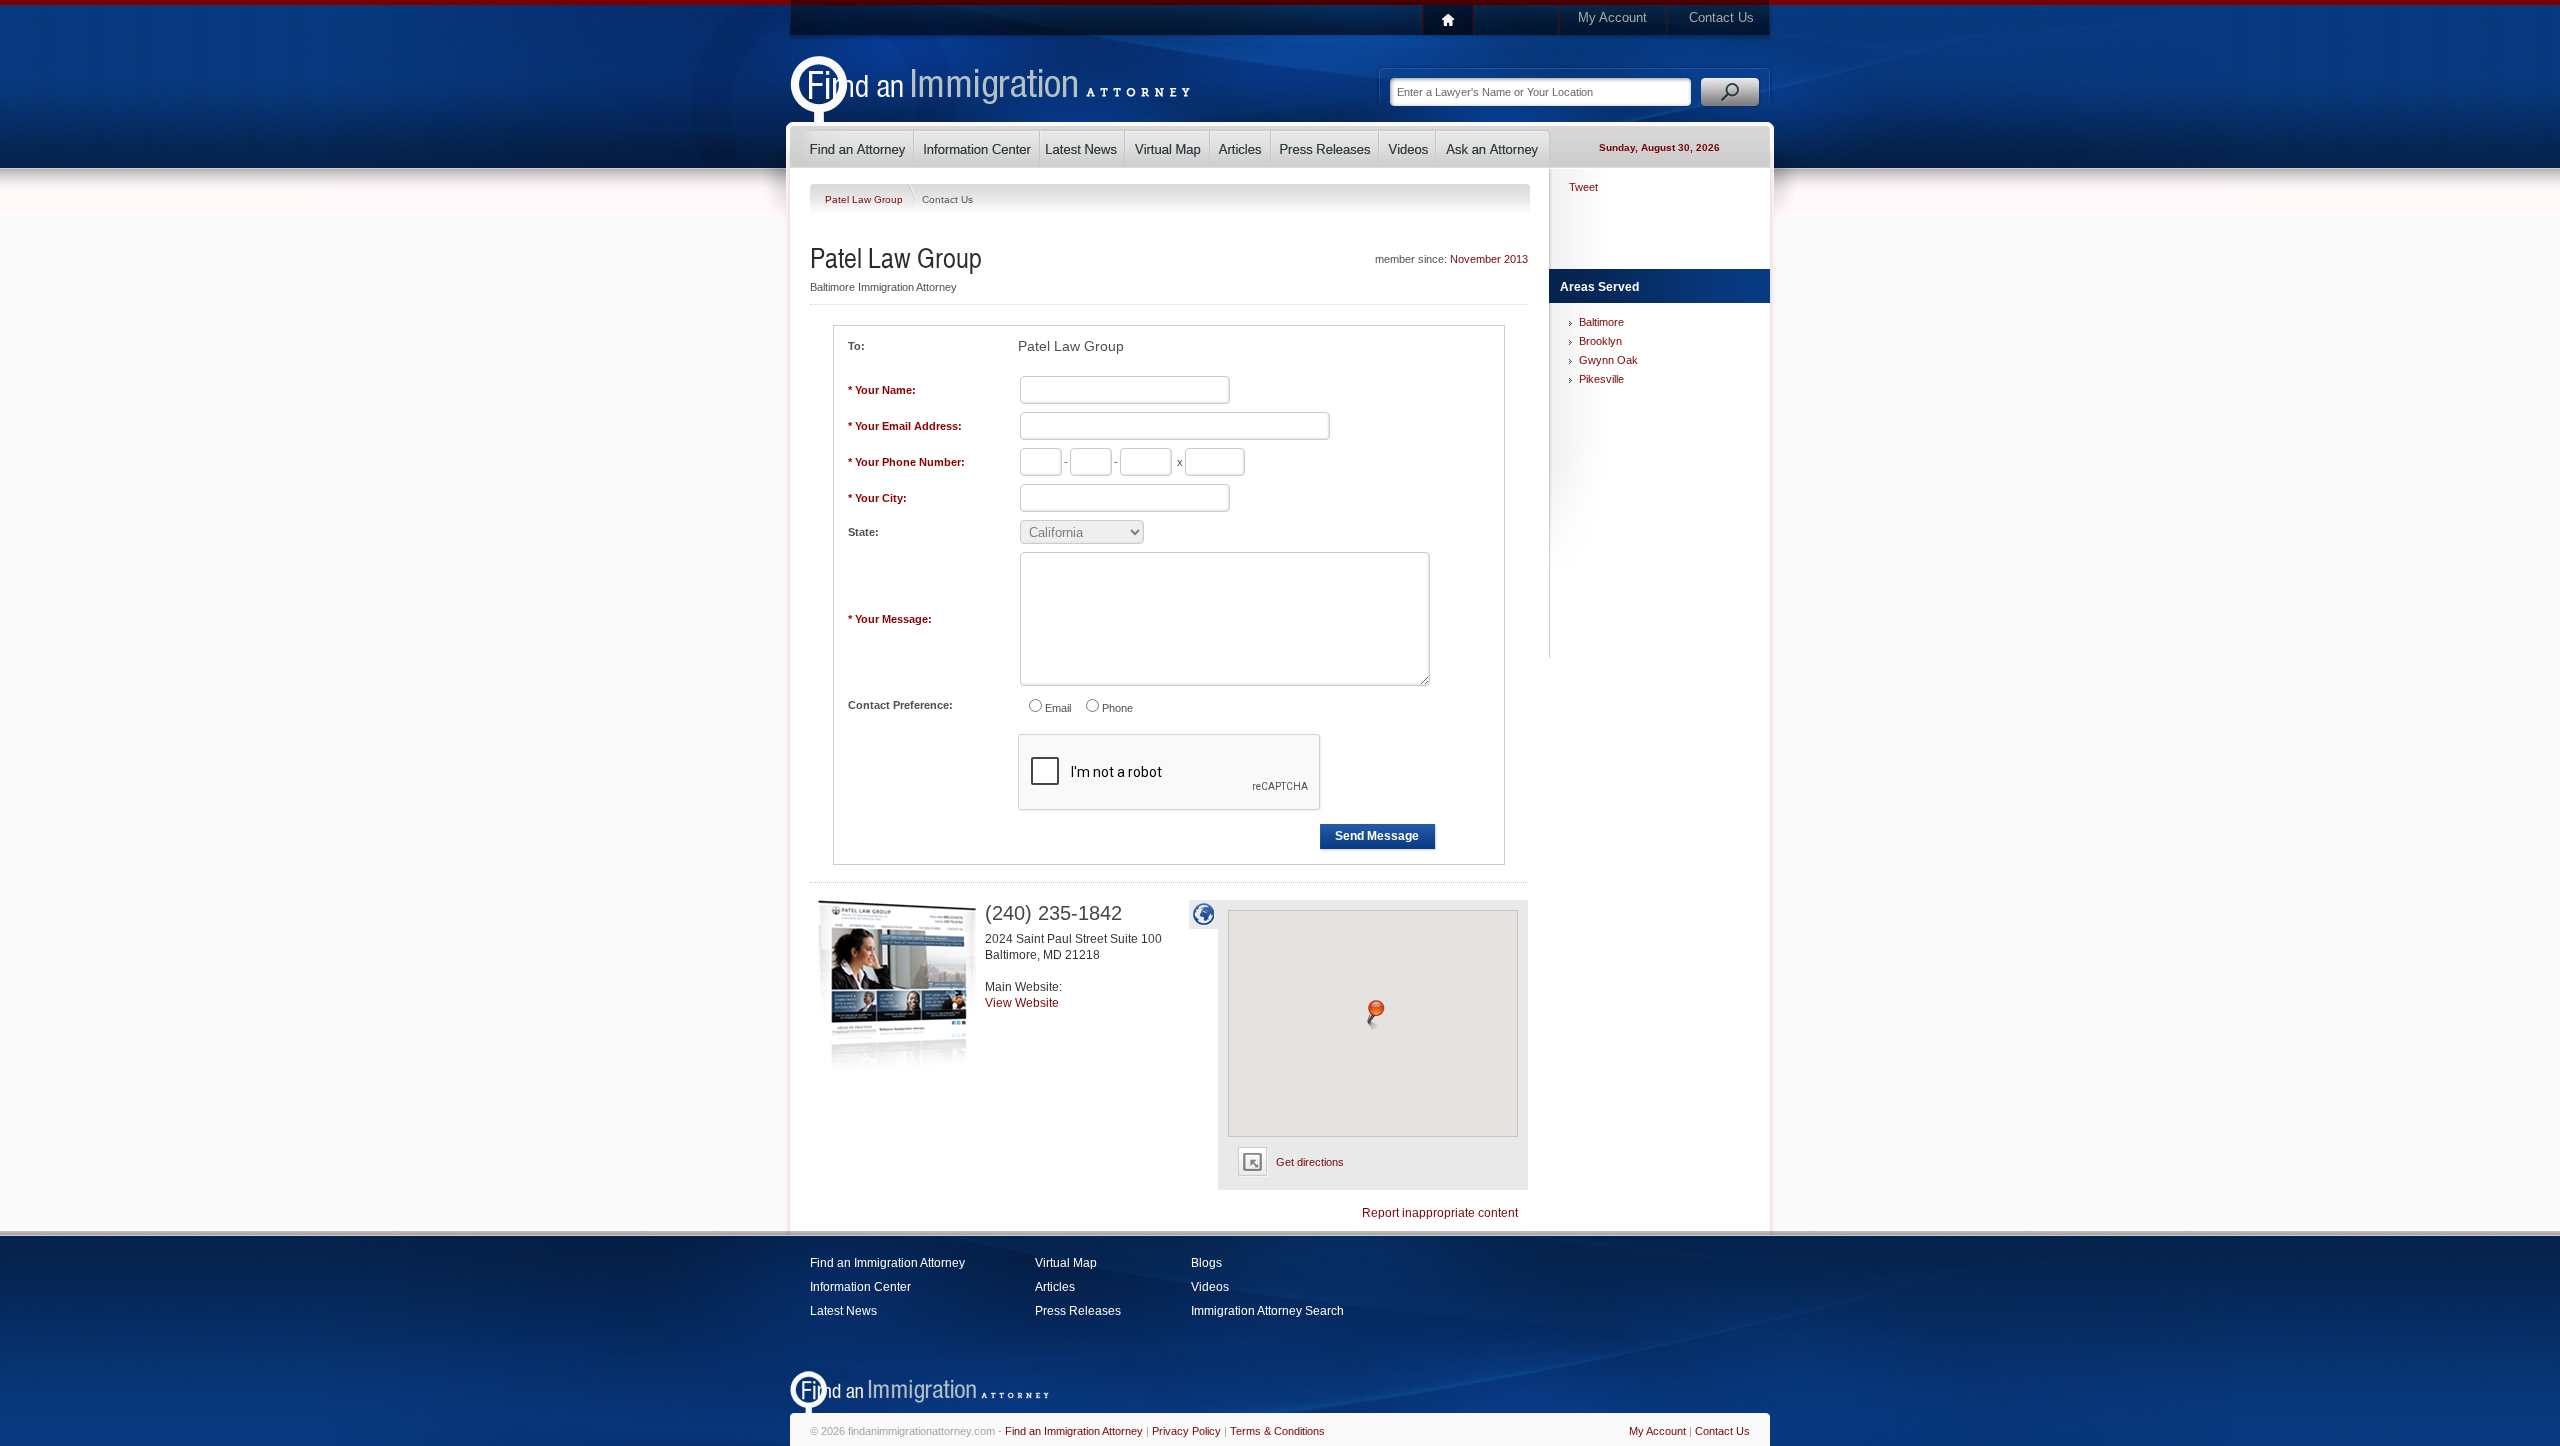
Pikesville (1601, 379)
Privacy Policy (1186, 1431)
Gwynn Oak (1608, 360)
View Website (1022, 1003)
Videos (1210, 1287)
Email (1058, 708)
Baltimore (1601, 322)
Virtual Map (1066, 1263)
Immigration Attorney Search (1267, 1311)
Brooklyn (1600, 341)
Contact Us (1721, 17)
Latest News (843, 1311)
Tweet (1583, 187)
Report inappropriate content (1440, 1213)
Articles (1055, 1287)
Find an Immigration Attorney (887, 1263)
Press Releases (1078, 1311)
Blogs (1206, 1263)
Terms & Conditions (1277, 1431)
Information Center (860, 1287)
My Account (1612, 17)
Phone (1117, 708)
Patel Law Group (865, 199)
